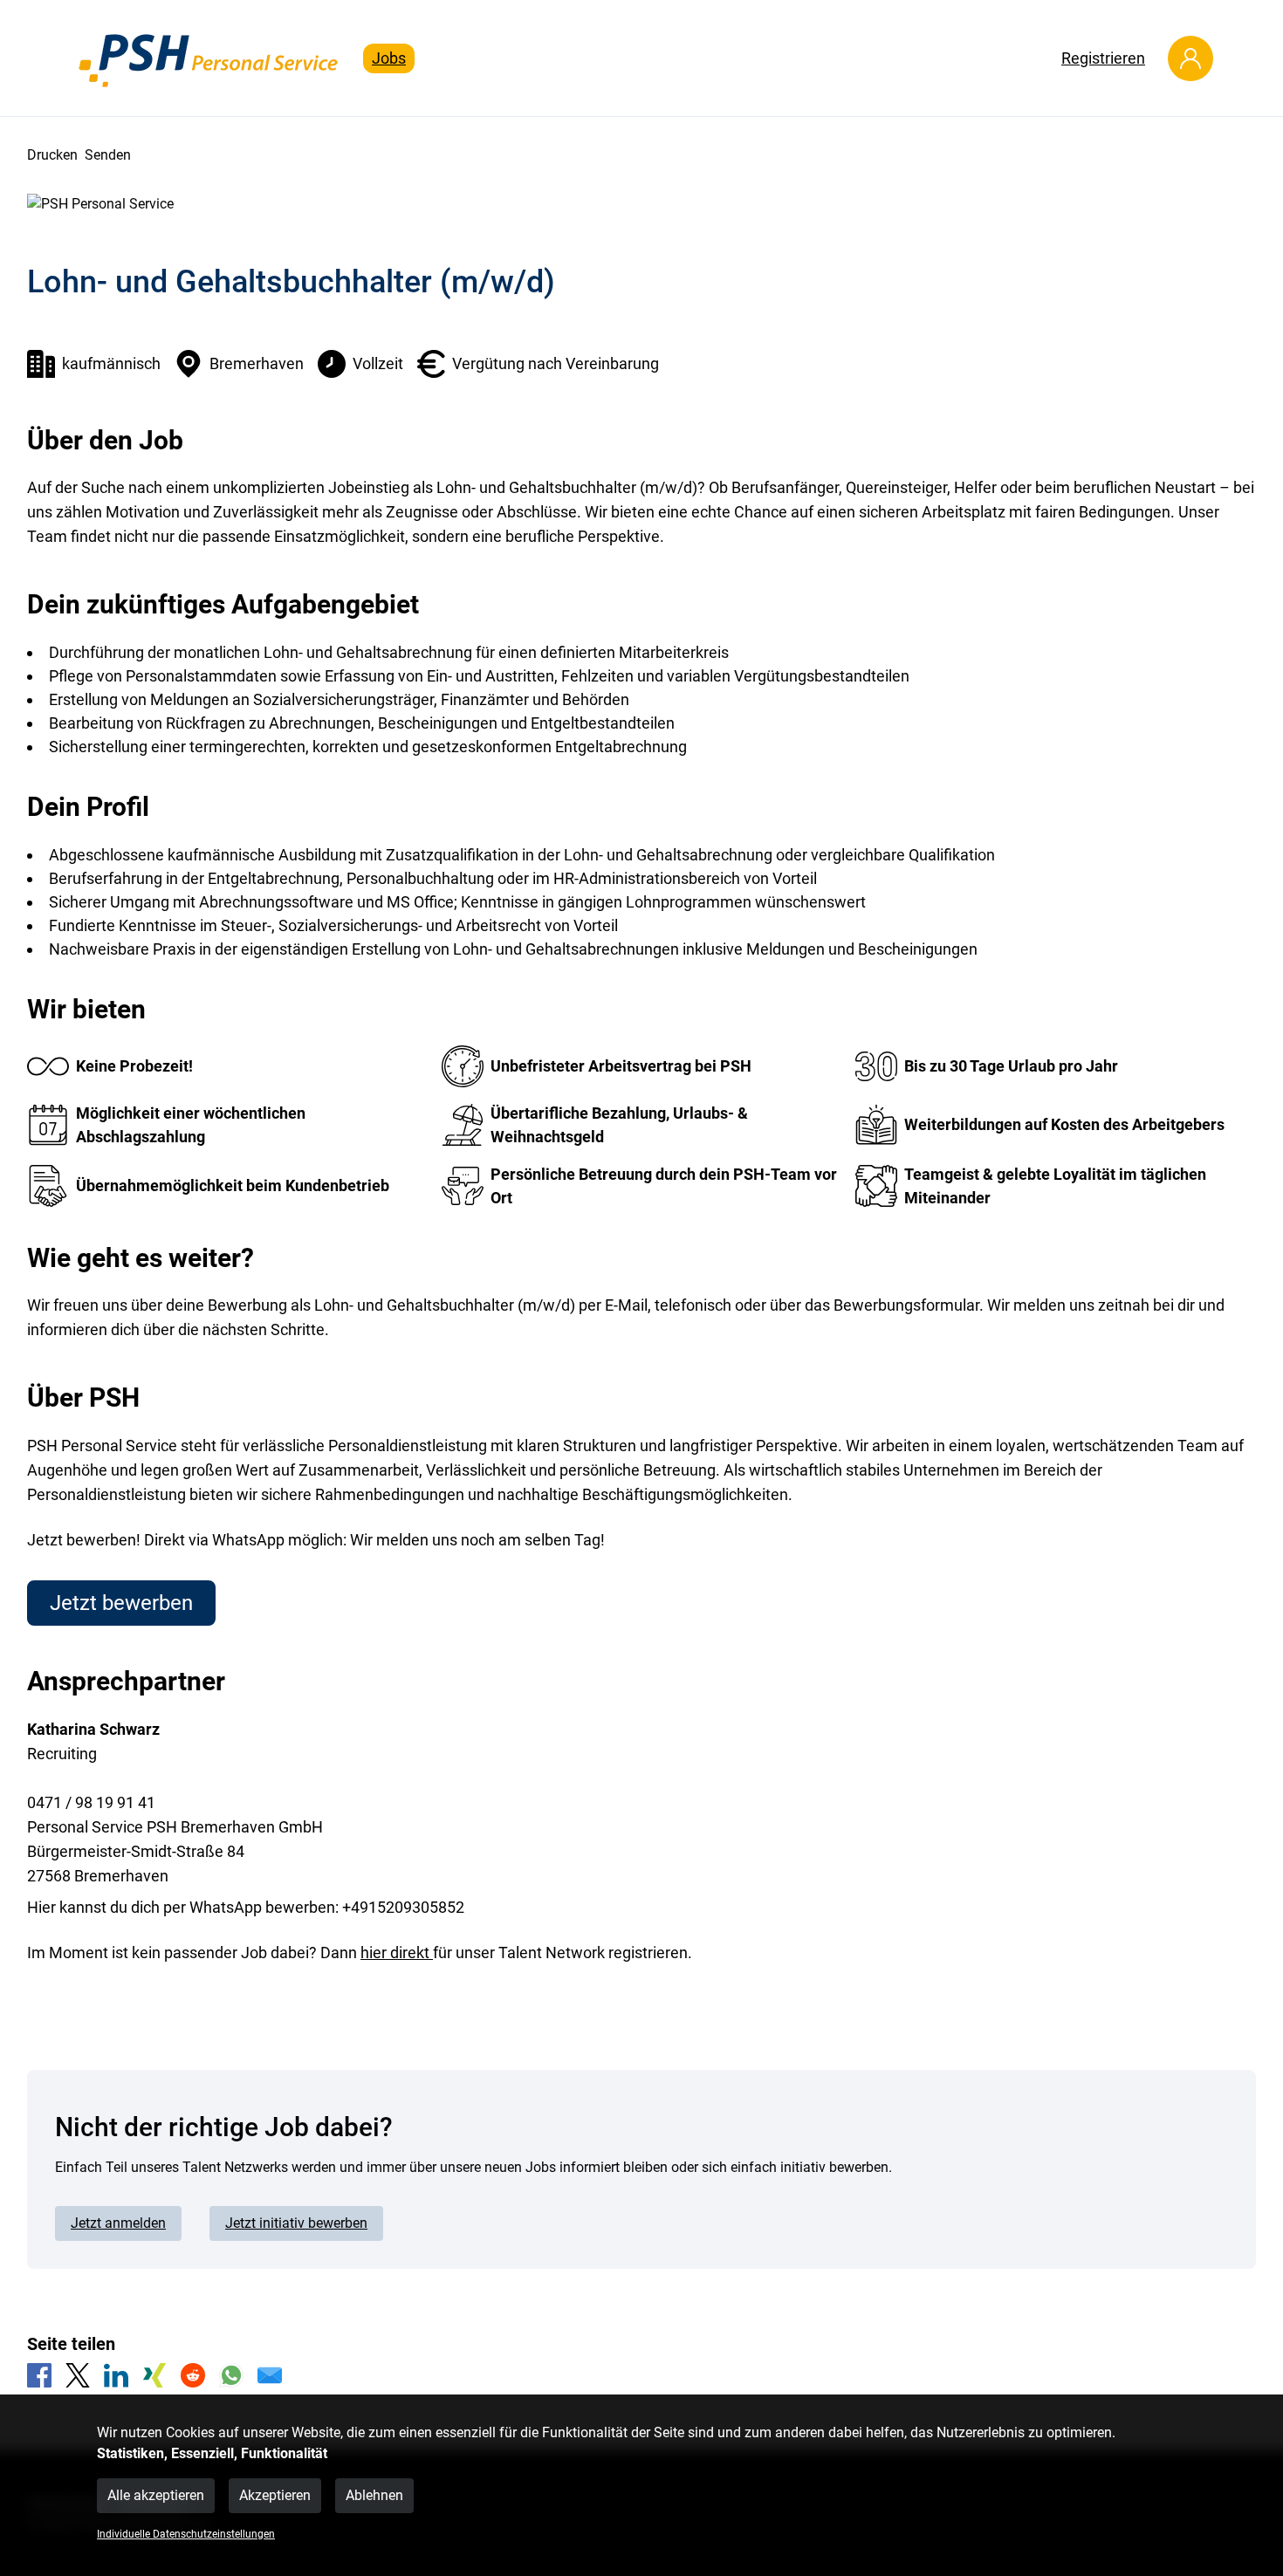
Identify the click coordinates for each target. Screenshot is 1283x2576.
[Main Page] (209, 58)
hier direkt (397, 1953)
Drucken (52, 155)
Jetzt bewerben (121, 1603)
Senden (108, 155)
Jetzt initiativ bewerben (296, 2223)
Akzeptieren (275, 2495)
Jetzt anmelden (118, 2223)
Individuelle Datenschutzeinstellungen (186, 2534)
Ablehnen (374, 2495)
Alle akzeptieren (156, 2495)
